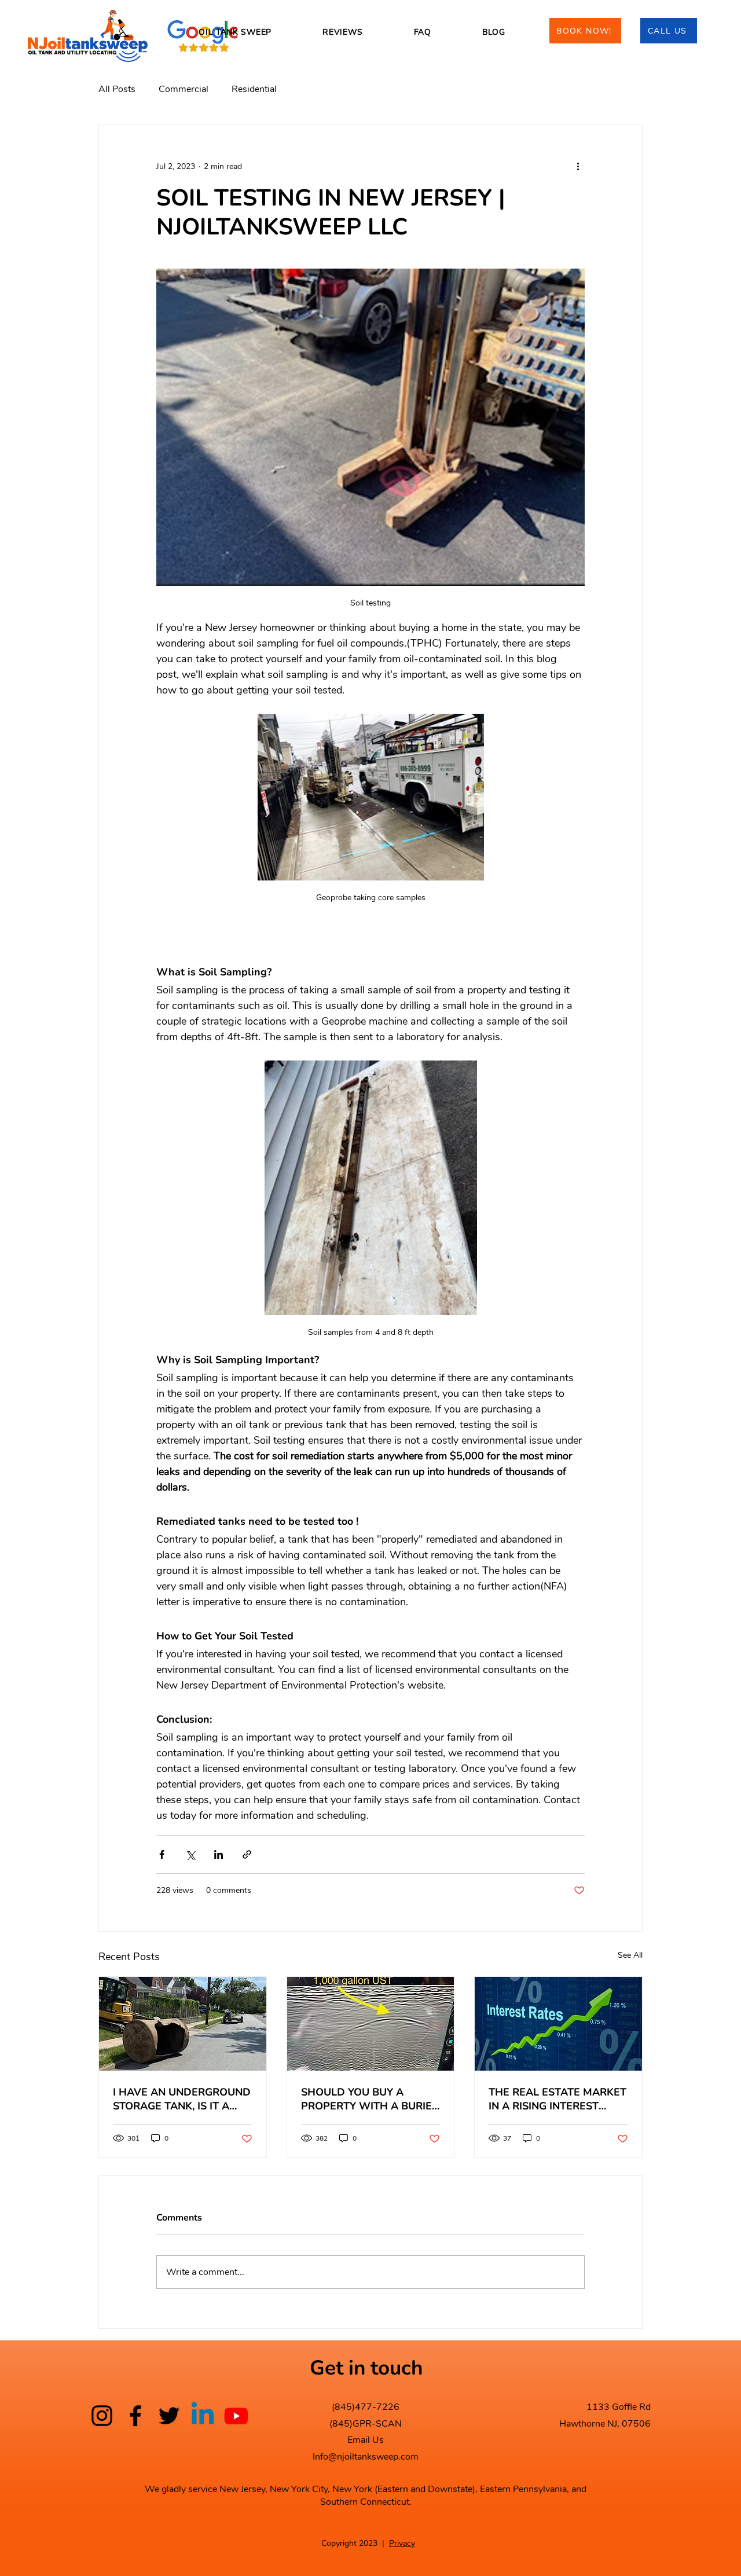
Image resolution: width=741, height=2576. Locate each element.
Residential (254, 89)
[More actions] (578, 166)
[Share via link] (247, 1854)
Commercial (184, 89)
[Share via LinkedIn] (219, 1854)
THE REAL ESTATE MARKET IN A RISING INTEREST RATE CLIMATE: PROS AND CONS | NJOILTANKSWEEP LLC (557, 2099)
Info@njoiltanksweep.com (366, 2457)
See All (630, 1955)
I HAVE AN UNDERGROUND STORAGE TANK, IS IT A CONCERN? (182, 2099)
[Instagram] (102, 2416)
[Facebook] (135, 2416)
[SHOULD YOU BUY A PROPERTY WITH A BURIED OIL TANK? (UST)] (371, 2024)
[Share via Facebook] (162, 1854)
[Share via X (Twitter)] (190, 1854)
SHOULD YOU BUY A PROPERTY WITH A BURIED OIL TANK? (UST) (370, 2099)
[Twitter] (169, 2416)
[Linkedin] (203, 2416)
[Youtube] (236, 2416)
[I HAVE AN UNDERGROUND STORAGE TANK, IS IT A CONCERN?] (183, 2024)
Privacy (402, 2543)
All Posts (117, 89)
